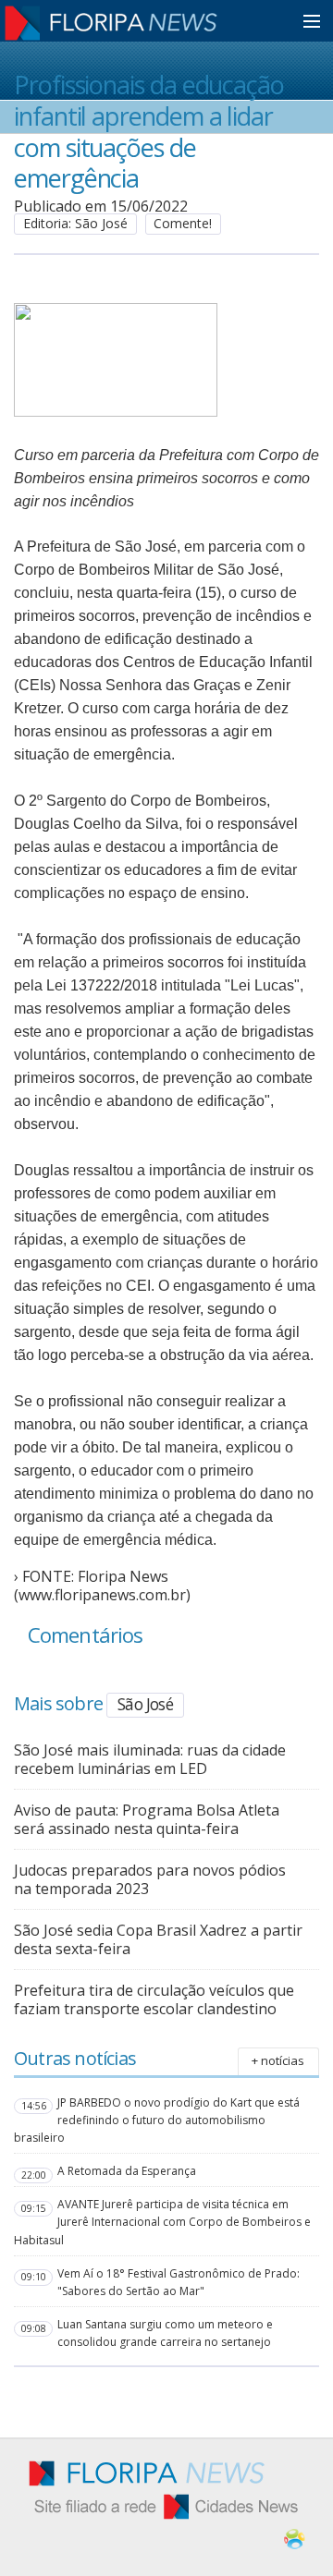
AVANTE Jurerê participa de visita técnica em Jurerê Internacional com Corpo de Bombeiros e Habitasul (162, 2222)
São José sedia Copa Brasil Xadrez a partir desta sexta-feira (158, 1939)
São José (145, 1704)
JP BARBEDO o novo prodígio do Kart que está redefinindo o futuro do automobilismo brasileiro (157, 2120)
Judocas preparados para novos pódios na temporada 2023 (150, 1879)
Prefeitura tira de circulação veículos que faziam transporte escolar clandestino (154, 1999)
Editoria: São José (75, 223)
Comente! (183, 223)
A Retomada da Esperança (127, 2171)
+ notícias (278, 2060)
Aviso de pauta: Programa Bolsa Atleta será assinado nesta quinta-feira (147, 1819)
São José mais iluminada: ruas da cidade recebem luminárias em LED (150, 1759)
